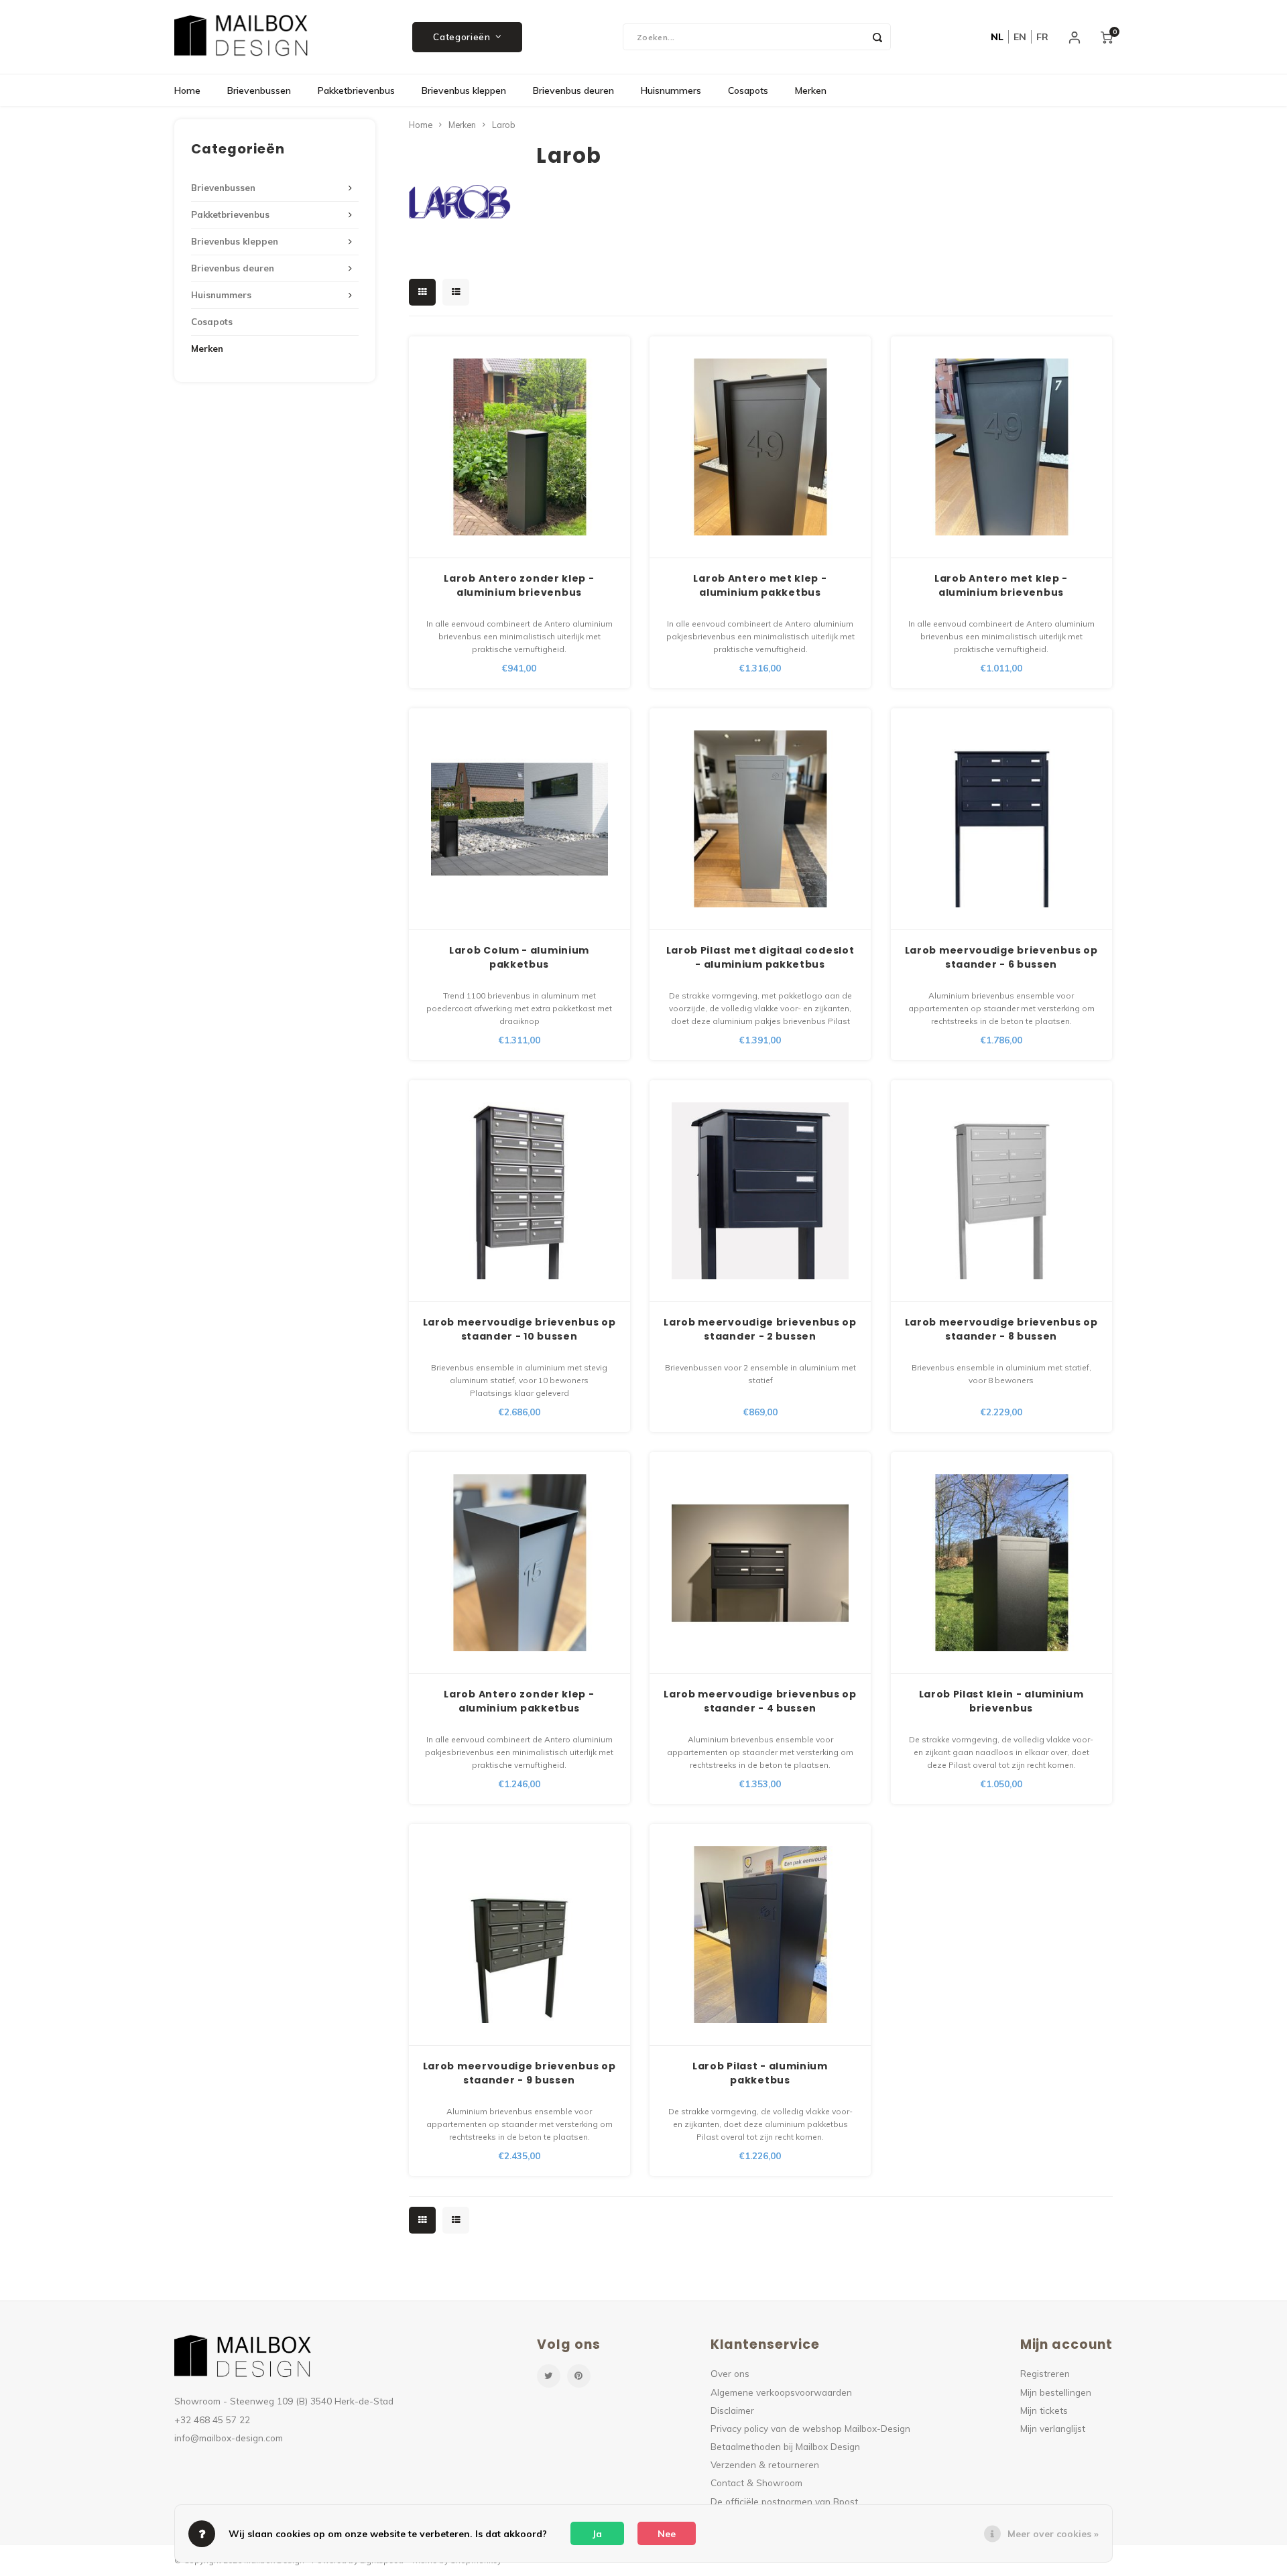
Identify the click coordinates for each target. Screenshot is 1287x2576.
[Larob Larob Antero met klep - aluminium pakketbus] (760, 447)
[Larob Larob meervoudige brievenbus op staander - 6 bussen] (1001, 819)
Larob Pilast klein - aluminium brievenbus (1001, 1701)
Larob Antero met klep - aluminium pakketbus (760, 585)
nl (997, 37)
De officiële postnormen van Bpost (784, 2501)
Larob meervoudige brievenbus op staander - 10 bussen (519, 1329)
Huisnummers (671, 90)
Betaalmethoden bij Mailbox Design (785, 2446)
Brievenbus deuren (573, 90)
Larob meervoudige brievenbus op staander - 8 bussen (1001, 1329)
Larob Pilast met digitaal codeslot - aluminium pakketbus (760, 957)
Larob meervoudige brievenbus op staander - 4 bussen (760, 1701)
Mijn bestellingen (1056, 2392)
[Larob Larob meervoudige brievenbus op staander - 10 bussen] (519, 1191)
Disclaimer (732, 2410)
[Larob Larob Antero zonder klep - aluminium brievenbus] (519, 447)
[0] (1107, 37)
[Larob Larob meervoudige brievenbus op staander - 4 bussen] (760, 1563)
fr (1042, 37)
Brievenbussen (259, 90)
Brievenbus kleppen (464, 90)
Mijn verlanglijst (1053, 2428)
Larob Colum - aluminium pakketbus (519, 957)
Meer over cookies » (1053, 2534)
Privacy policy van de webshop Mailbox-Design (810, 2428)
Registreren (1045, 2373)
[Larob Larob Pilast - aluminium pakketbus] (760, 1935)
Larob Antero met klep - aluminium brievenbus (1001, 585)
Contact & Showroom (756, 2483)
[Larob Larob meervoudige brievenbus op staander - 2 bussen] (760, 1191)
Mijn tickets (1044, 2410)
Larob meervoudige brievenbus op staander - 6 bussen (1001, 957)
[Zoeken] (877, 37)
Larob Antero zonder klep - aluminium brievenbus (519, 585)
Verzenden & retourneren (765, 2464)
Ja (597, 2534)
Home (187, 90)
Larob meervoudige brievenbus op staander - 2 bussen (760, 1329)
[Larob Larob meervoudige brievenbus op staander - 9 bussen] (519, 1935)
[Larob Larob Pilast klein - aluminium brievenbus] (1001, 1563)
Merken (811, 90)
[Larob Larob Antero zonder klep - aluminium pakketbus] (519, 1563)
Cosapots (748, 90)
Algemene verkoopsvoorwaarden (781, 2392)
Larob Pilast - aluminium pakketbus (760, 2073)
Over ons (730, 2373)
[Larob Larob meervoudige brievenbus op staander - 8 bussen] (1001, 1191)
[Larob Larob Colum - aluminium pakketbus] (519, 819)
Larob (504, 125)
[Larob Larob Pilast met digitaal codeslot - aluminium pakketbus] (760, 819)
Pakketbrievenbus (356, 90)
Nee (667, 2534)
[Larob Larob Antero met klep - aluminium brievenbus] (1001, 447)
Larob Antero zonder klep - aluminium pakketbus (519, 1701)
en (1020, 37)
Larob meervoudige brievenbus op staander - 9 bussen (519, 2073)
